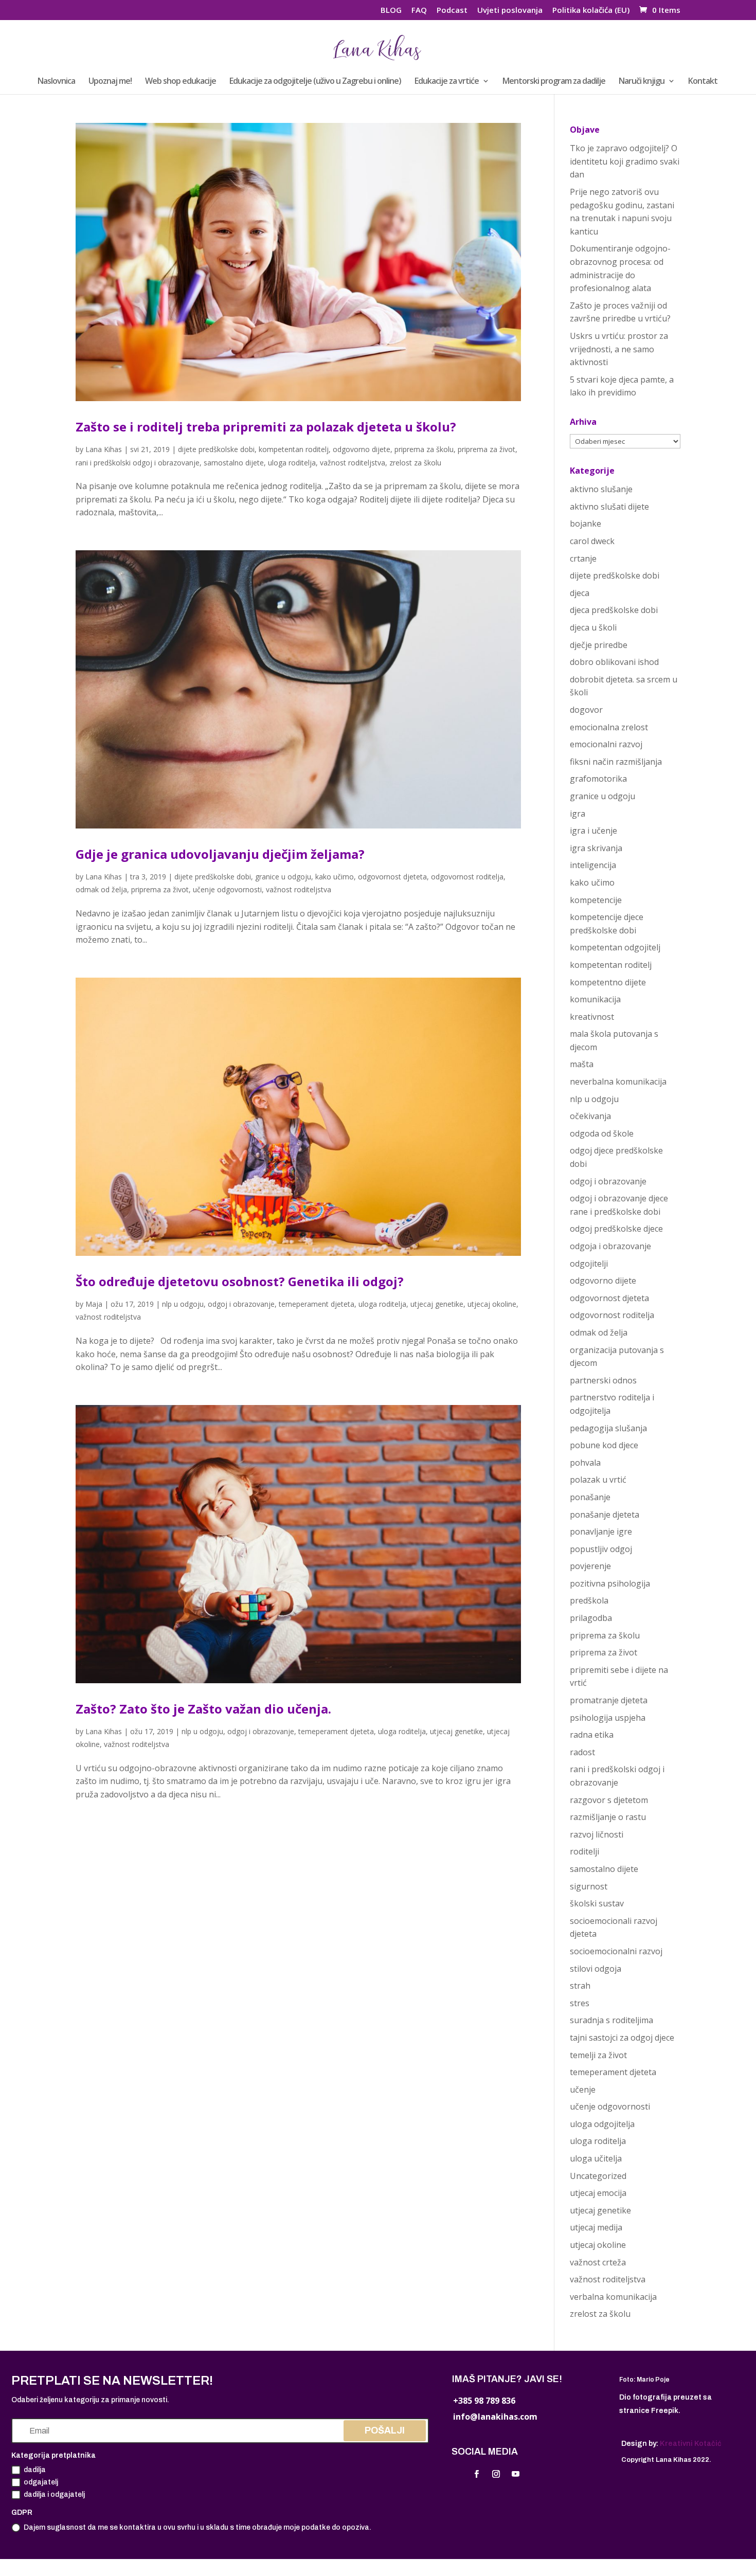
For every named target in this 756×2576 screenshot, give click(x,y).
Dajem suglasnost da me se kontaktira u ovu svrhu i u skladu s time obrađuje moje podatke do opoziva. (197, 2527)
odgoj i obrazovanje (241, 1304)
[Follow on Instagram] (496, 2474)
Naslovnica (56, 82)
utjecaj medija (596, 2227)
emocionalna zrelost (609, 727)
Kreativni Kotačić (691, 2444)
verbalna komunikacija (613, 2297)
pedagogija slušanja (608, 1428)
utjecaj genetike (437, 1304)
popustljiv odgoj (601, 1549)
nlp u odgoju (183, 1304)
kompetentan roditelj (294, 449)
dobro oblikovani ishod (614, 662)
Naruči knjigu (642, 82)
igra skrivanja (596, 848)
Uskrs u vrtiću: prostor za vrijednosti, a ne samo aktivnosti (619, 349)
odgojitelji (589, 1264)
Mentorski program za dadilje (554, 82)
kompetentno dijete (608, 982)
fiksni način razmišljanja (616, 762)
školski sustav (597, 1903)
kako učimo (335, 877)
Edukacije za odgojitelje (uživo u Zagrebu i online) (315, 82)
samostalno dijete (234, 463)
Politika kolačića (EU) (591, 11)
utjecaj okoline (492, 1304)
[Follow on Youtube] (515, 2474)
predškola (589, 1600)
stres (580, 2003)
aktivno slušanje (601, 489)
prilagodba (591, 1618)
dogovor (586, 710)
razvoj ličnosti (597, 1834)
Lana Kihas (104, 449)
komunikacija (595, 999)
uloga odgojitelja (602, 2124)
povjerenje (590, 1566)
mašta (582, 1064)
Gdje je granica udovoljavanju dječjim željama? (220, 854)
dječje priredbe (599, 645)
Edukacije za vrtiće (447, 82)
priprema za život (487, 449)
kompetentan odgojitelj (615, 947)
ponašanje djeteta (605, 1515)
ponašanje (590, 1497)
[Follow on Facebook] (476, 2474)
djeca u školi (593, 627)
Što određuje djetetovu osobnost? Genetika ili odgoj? (240, 1281)
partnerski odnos (603, 1380)
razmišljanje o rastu (608, 1817)
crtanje (583, 559)
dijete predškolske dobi (216, 449)
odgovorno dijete (362, 449)
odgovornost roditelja (467, 877)
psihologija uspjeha (608, 1718)
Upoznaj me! (110, 82)
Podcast (452, 11)
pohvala (585, 1463)
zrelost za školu (415, 463)
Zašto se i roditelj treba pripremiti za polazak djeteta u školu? (266, 427)
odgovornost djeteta (392, 877)
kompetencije (596, 900)
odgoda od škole (602, 1133)
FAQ (419, 11)
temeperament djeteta (317, 1304)
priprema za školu (424, 449)
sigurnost (589, 1886)
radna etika (592, 1735)
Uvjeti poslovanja (510, 11)
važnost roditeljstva (353, 463)
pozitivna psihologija (610, 1583)
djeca (580, 593)
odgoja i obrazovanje (610, 1246)
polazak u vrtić (598, 1480)
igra (578, 814)
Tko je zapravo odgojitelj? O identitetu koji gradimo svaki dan (625, 161)
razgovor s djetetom (609, 1800)
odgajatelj (41, 2482)
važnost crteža (598, 2262)
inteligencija (593, 865)
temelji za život (598, 2055)
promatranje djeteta (609, 1700)
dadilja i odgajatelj (54, 2494)
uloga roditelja (292, 463)
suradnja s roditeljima (611, 2020)
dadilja (35, 2470)
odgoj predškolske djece (616, 1229)
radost (582, 1752)
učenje (583, 2089)
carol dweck (592, 541)
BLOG (391, 11)
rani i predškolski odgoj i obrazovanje (138, 463)
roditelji (584, 1851)
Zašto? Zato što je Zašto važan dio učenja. (203, 1709)
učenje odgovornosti (227, 889)
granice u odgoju (283, 877)
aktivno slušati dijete (609, 507)
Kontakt (703, 82)
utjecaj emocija (598, 2193)
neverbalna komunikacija (618, 1082)
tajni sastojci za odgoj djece (622, 2038)
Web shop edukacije (181, 82)
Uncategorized (598, 2176)
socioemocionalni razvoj (616, 1951)
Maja (94, 1304)
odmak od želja (101, 889)
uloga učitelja (596, 2158)
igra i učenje (593, 831)
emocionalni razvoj (606, 744)
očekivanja (590, 1116)
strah (580, 1986)
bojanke (586, 524)
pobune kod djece (604, 1445)
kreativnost (592, 1017)
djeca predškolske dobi (614, 610)
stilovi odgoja (596, 1969)
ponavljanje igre (601, 1532)
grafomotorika (598, 779)
